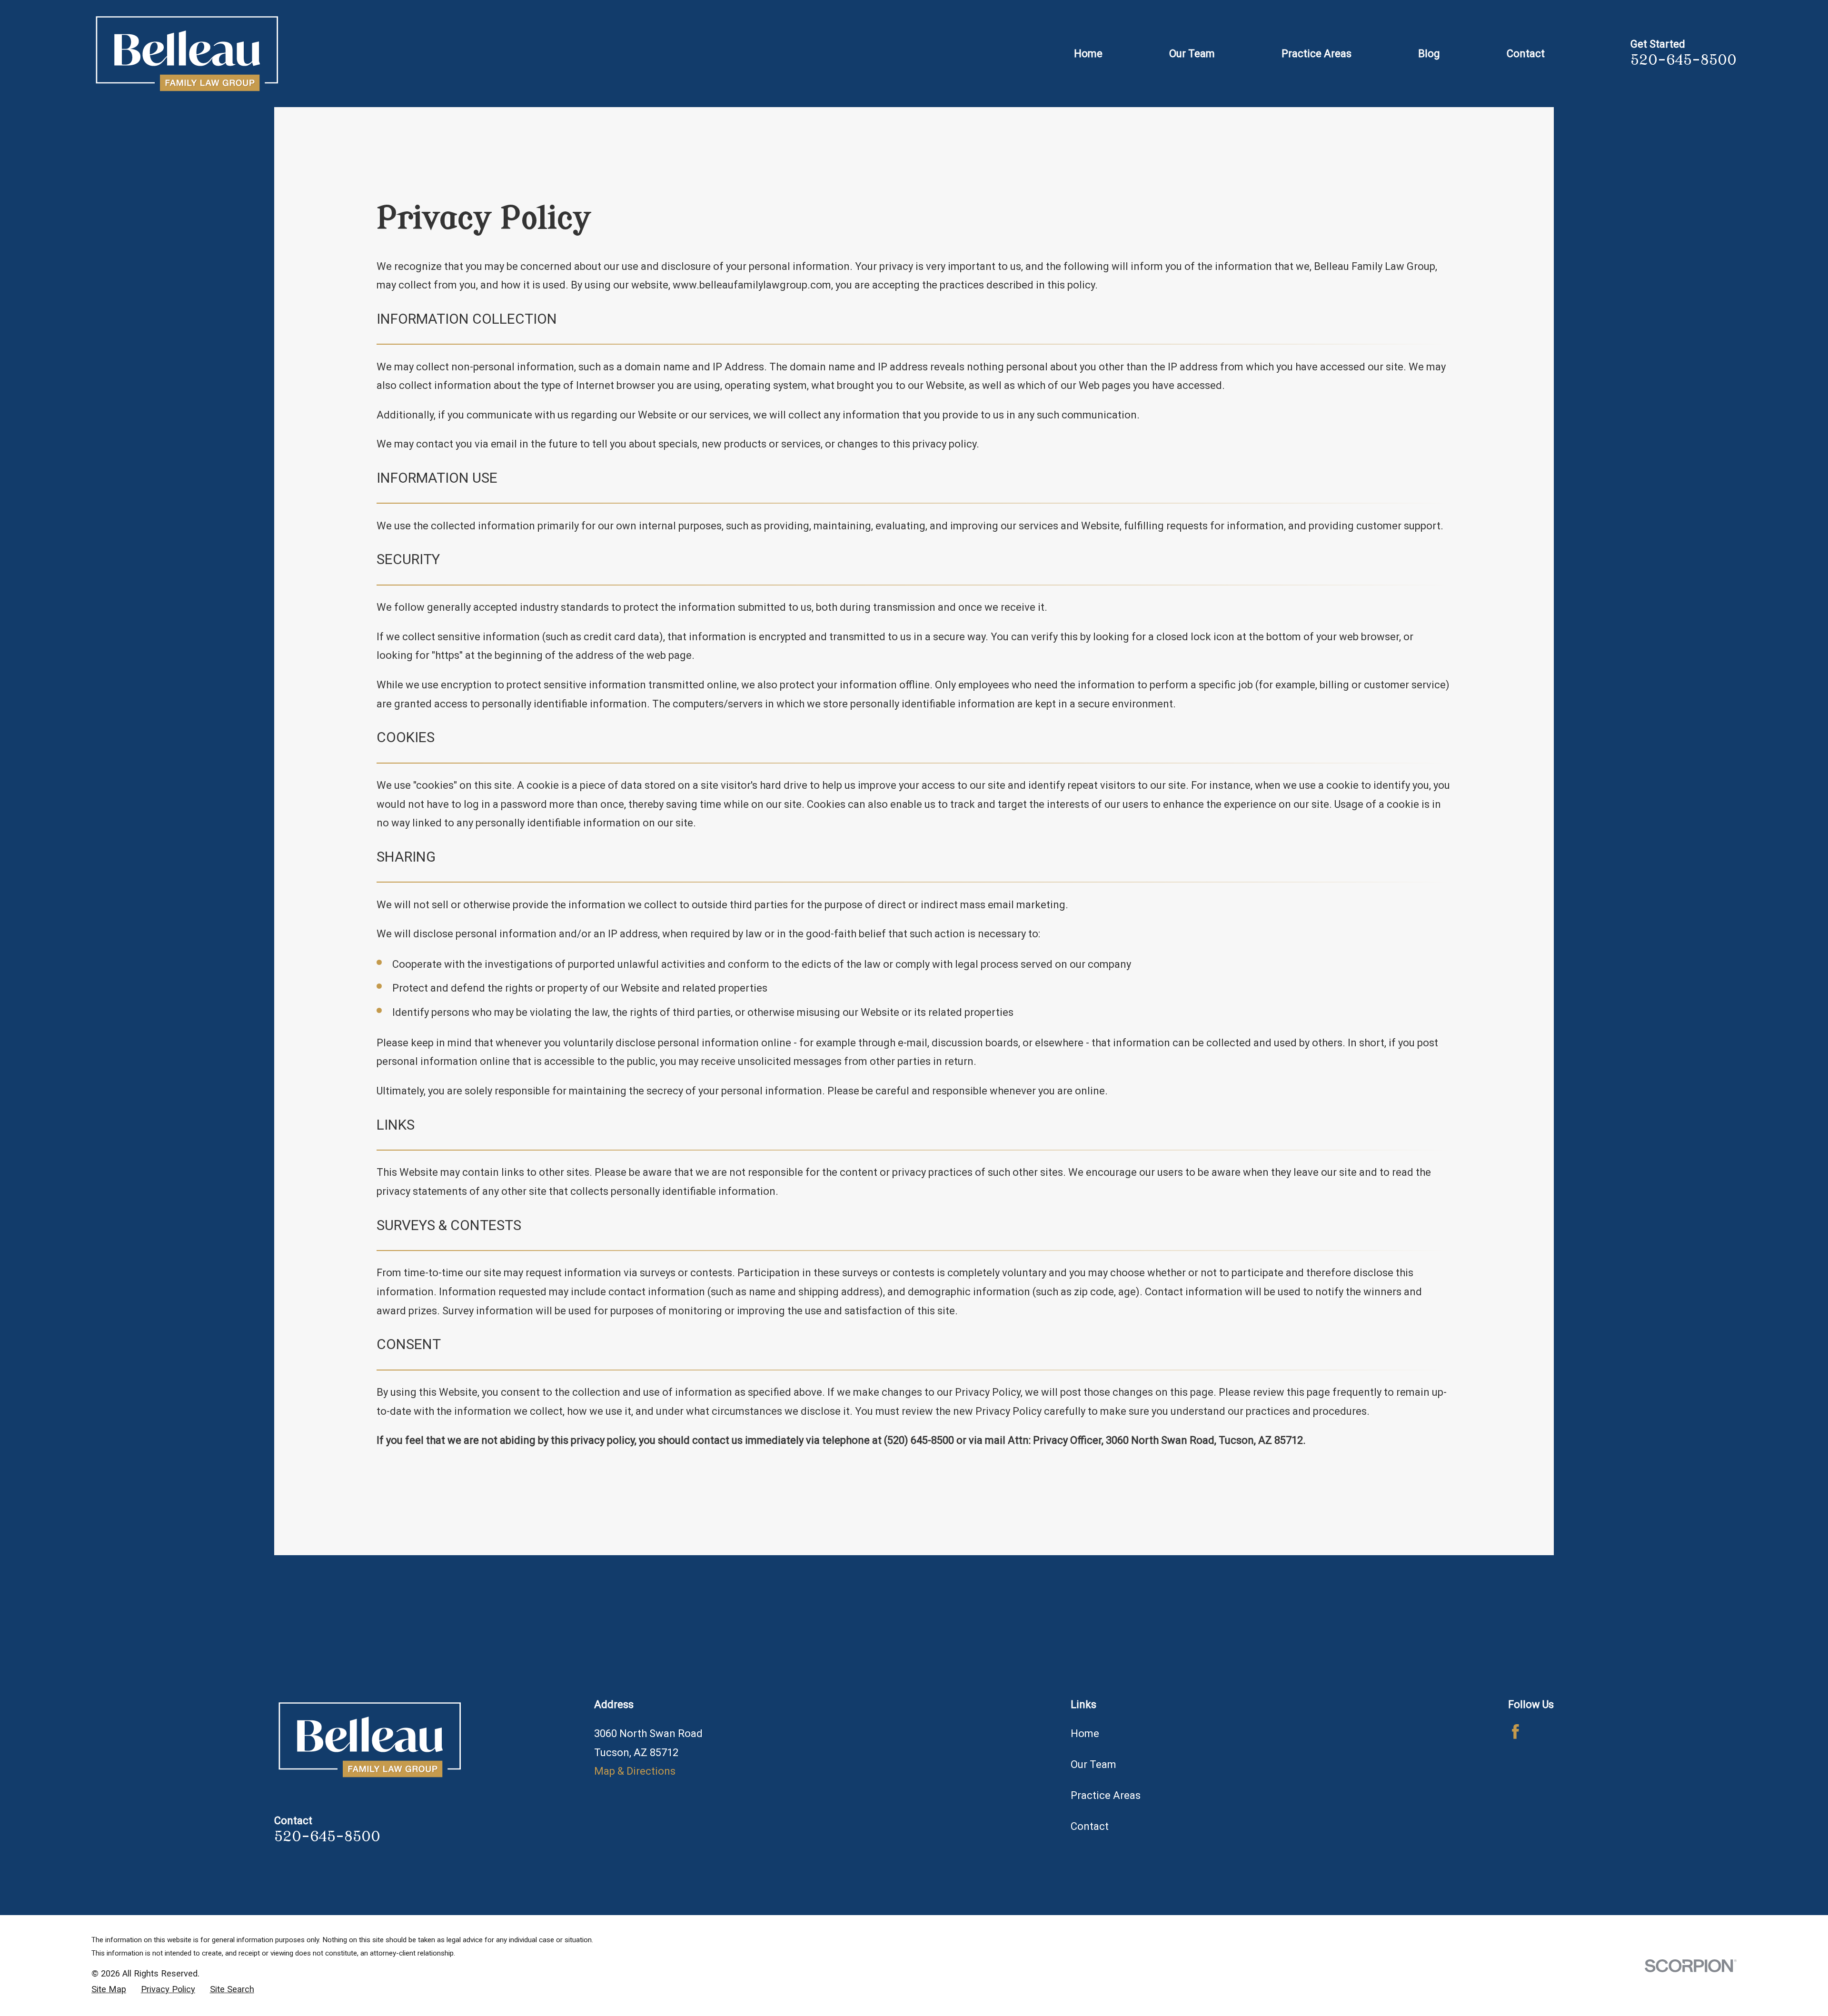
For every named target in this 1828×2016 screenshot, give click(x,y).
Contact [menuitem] (1526, 54)
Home (1085, 1733)
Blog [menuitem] (1429, 54)
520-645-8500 (1684, 60)
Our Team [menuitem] (1192, 54)
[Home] (187, 54)
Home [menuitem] (1088, 54)
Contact (1090, 1826)
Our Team (1093, 1764)
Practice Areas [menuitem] (1316, 54)
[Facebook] (1515, 1732)
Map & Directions (635, 1771)
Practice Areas (1106, 1795)
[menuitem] (109, 1990)
